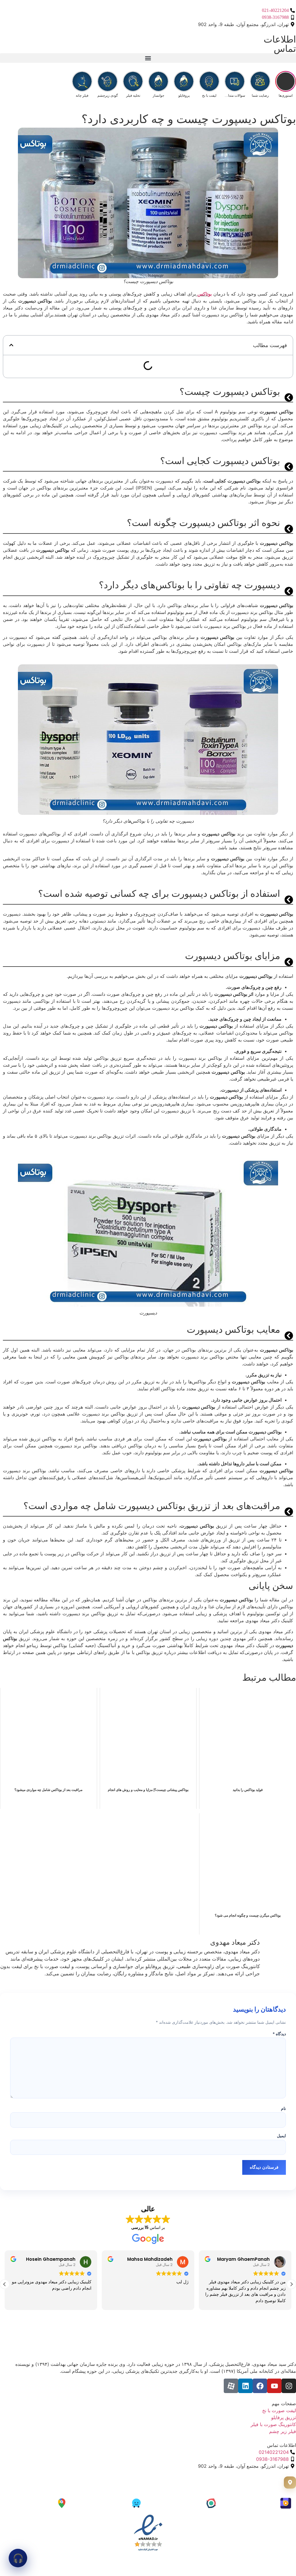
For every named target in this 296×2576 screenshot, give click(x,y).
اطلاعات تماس (280, 44)
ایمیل (281, 2136)
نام (283, 2109)
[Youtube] (274, 2386)
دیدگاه (279, 2034)
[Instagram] (289, 2386)
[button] (148, 58)
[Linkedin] (245, 2386)
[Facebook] (260, 2386)
